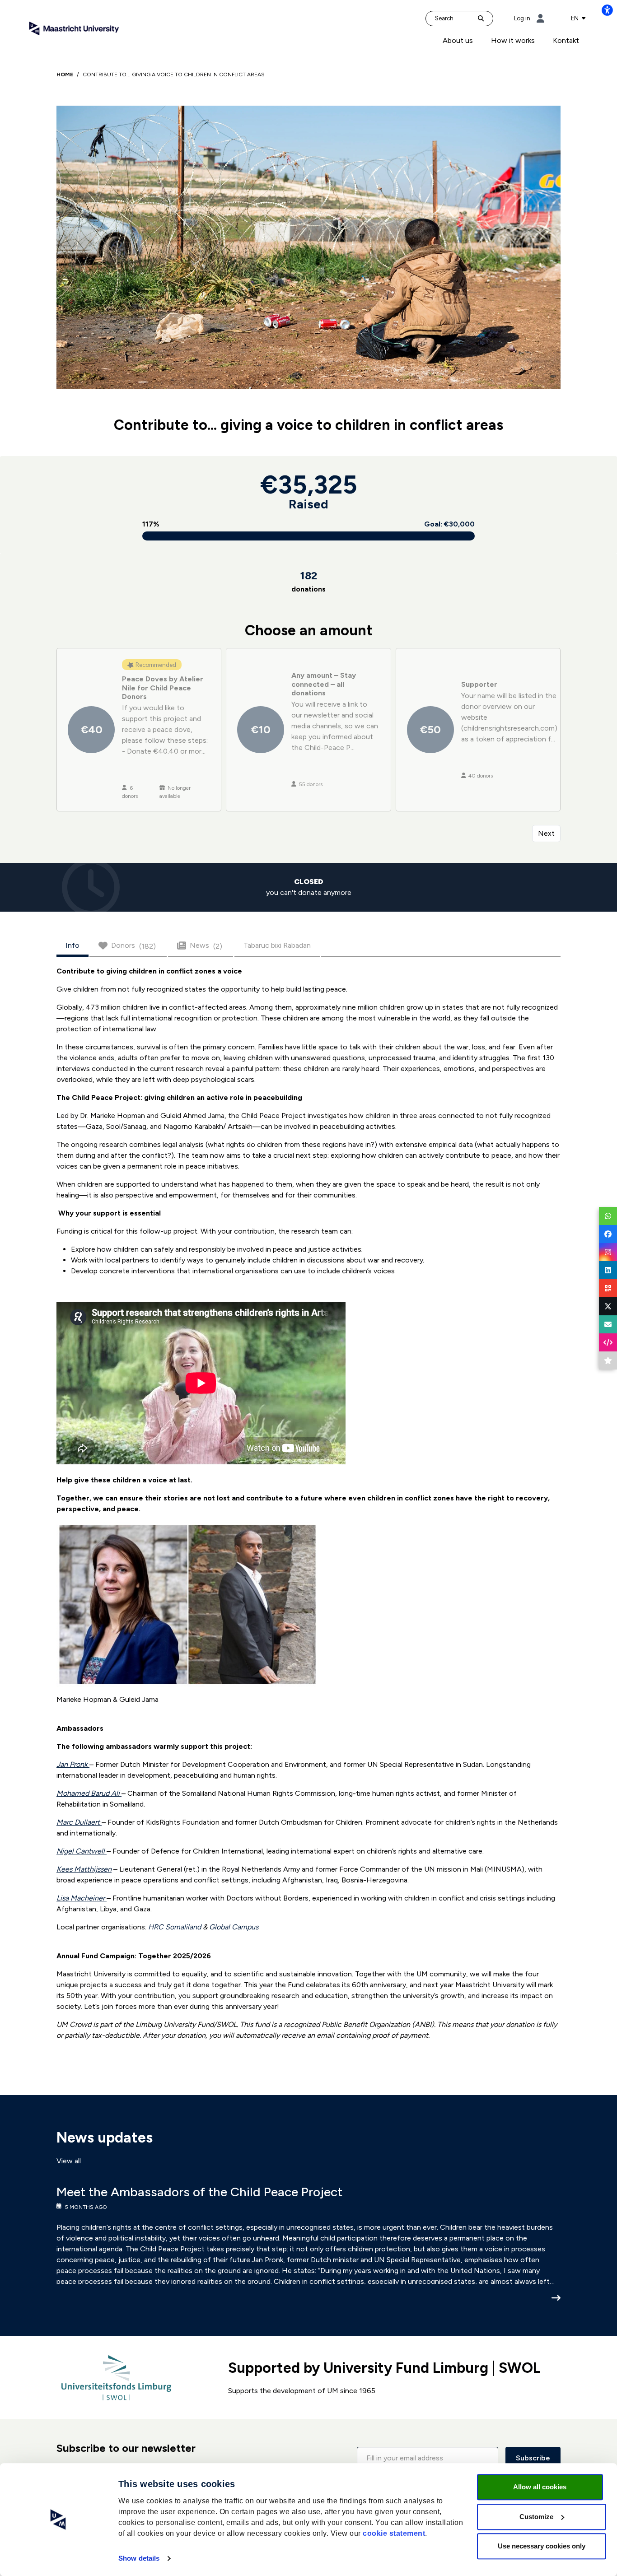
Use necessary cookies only (542, 2546)
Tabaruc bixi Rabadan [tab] (277, 945)
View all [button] (69, 2161)
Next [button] (546, 833)
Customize (536, 2517)
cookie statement (394, 2533)
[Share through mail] (608, 1324)
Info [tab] (72, 945)
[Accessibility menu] (607, 10)
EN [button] (575, 18)
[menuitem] (458, 41)
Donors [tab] (133, 946)
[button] (428, 2458)
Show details (139, 2558)
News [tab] (206, 946)
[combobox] (578, 19)
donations (308, 581)
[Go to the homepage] (74, 28)
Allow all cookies (540, 2487)
